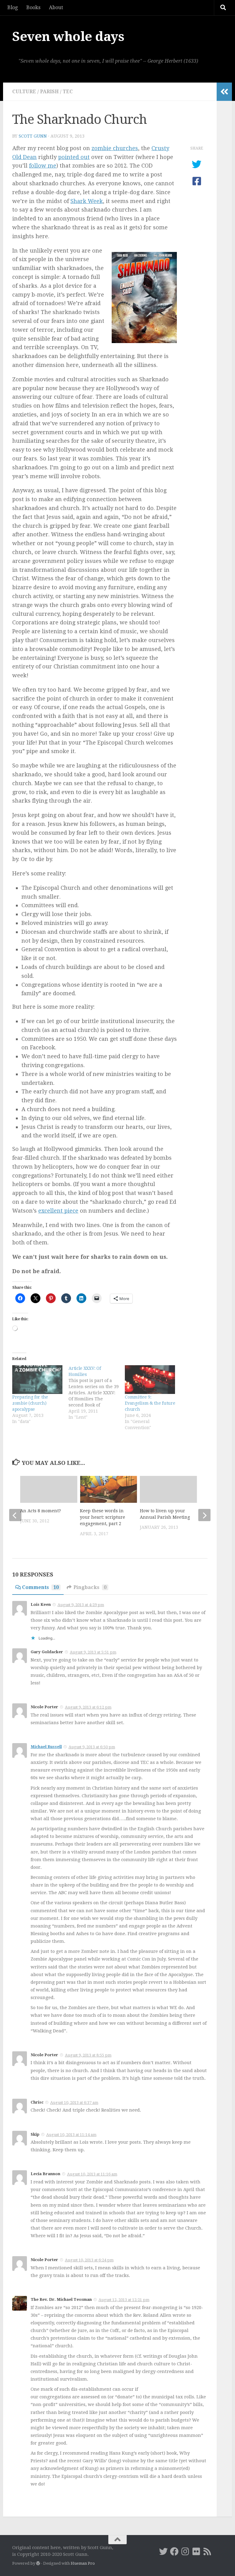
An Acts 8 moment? (41, 1511)
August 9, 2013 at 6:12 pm (88, 1707)
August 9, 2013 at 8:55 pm (88, 2055)
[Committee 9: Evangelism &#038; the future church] (150, 1380)
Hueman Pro (83, 2563)
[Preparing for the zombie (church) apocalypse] (37, 1380)
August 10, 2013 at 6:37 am (74, 2103)
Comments (40, 1587)
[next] (204, 1515)
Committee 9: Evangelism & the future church (150, 1403)
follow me (43, 166)
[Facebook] (174, 2552)
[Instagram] (185, 2552)
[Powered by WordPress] (38, 2563)
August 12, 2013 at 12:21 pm (124, 2300)
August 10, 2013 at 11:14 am (71, 2135)
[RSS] (207, 2552)
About (56, 7)
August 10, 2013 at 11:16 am (92, 2174)
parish (49, 92)
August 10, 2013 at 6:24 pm (89, 2260)
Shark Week (87, 201)
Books (33, 7)
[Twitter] (163, 2552)
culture (24, 92)
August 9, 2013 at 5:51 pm (93, 1652)
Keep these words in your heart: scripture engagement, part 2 (103, 1517)
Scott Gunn (33, 136)
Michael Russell (46, 1747)
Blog (13, 7)
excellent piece (58, 1211)
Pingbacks (90, 1587)
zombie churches (115, 148)
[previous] (15, 1515)
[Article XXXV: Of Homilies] (97, 1393)
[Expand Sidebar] (224, 92)
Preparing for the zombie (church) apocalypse (30, 1403)
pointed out (74, 157)
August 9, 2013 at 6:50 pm (92, 1747)
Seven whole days (68, 37)
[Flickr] (196, 2552)
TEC (68, 92)
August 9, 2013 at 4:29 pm (81, 1605)
